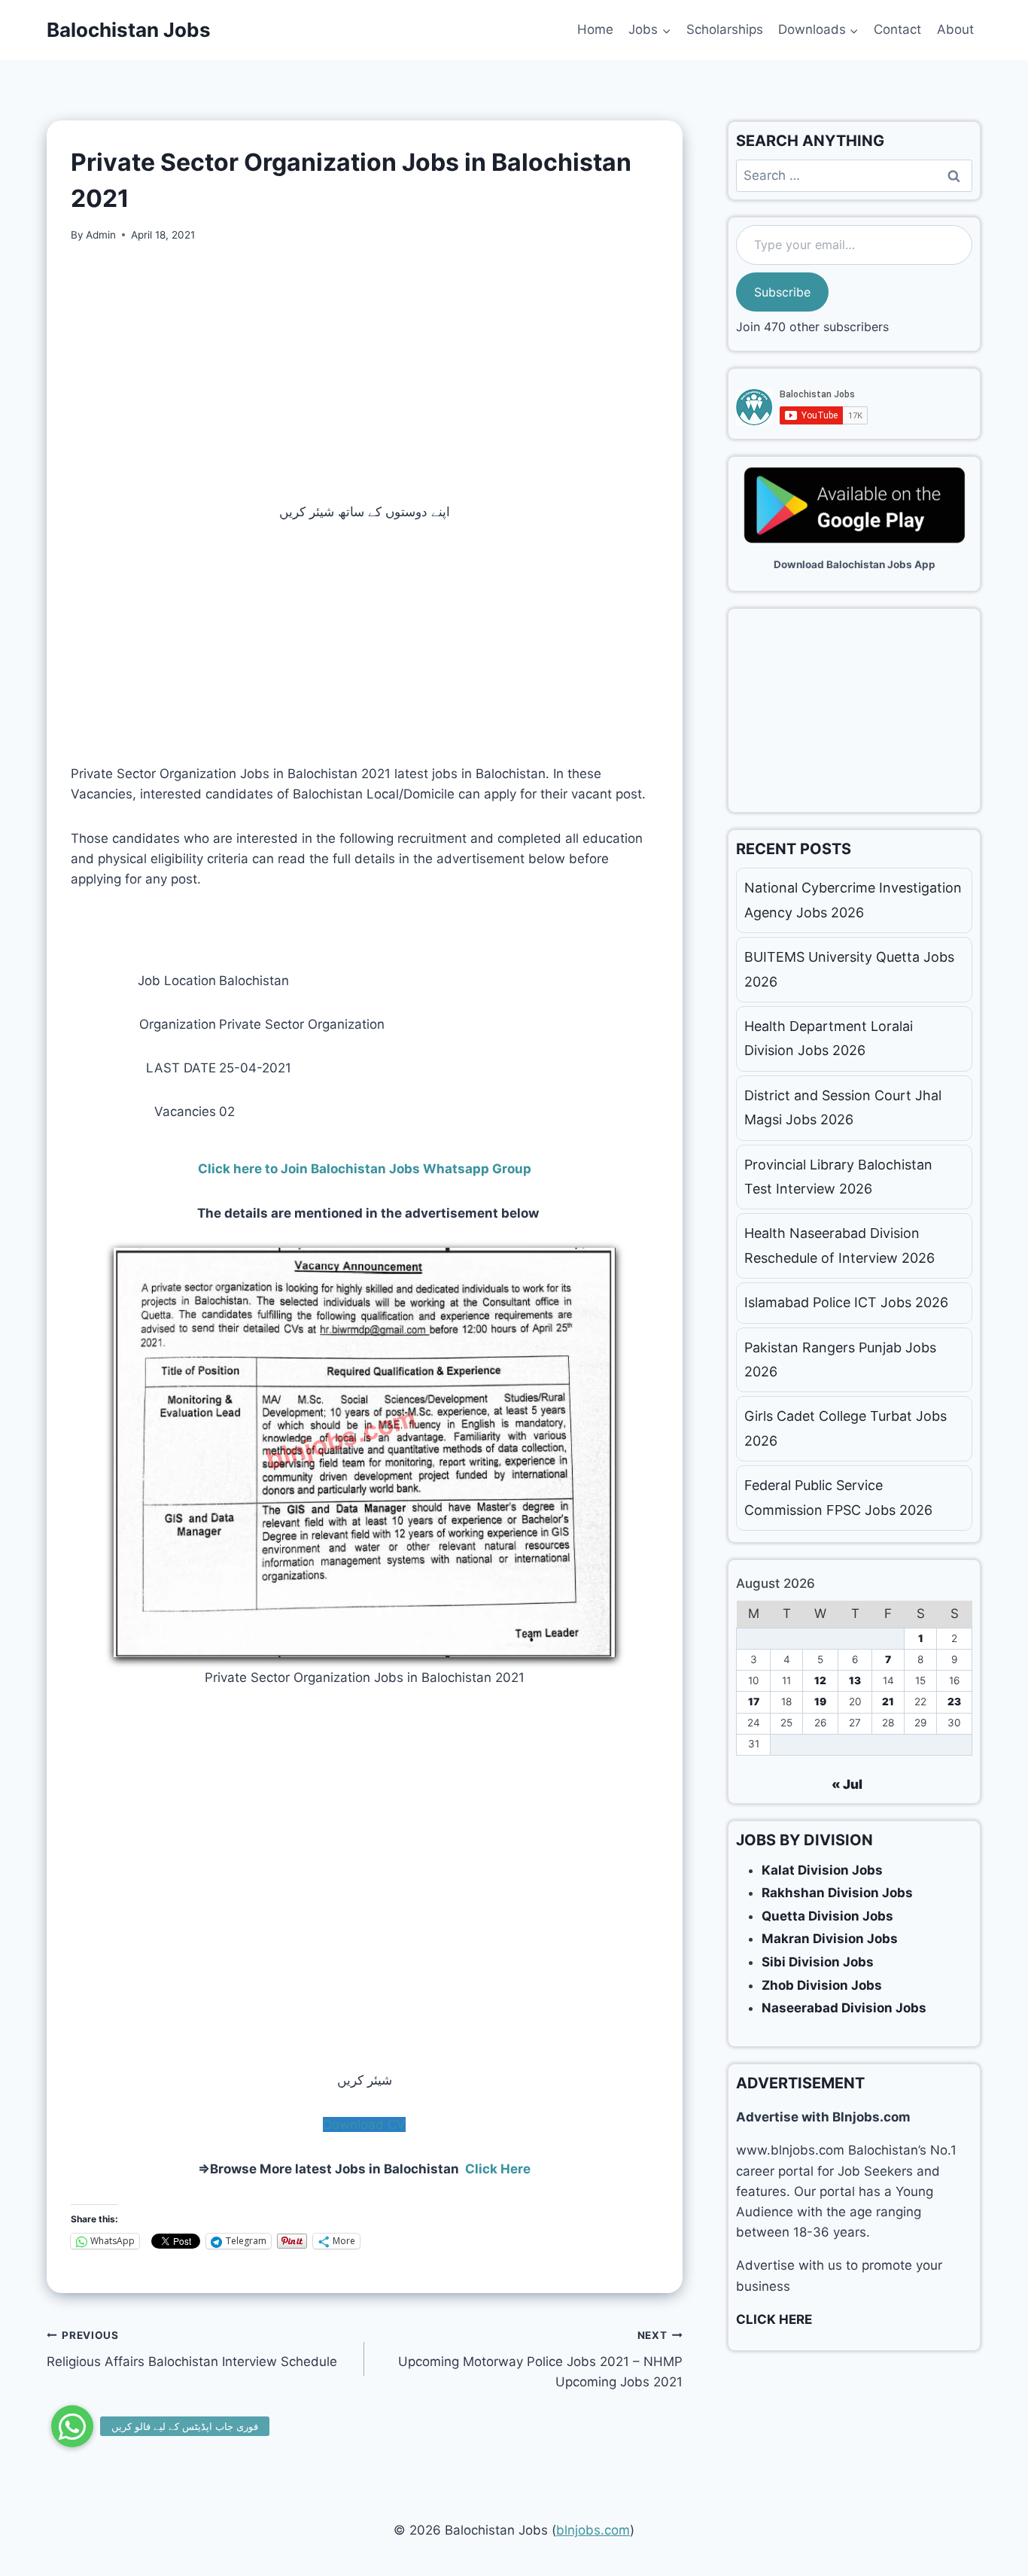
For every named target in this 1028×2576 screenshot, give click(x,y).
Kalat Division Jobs (822, 1870)
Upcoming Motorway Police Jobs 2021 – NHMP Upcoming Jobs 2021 (540, 2359)
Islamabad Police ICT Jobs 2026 (846, 1302)
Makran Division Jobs (830, 1939)
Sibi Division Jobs (818, 1962)
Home (595, 29)
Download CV (364, 2124)
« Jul (847, 1784)
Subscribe (782, 292)
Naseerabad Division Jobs (844, 2008)
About (955, 29)
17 (754, 1702)
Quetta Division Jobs (827, 1916)
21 (888, 1702)
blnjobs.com (593, 2530)
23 (954, 1702)
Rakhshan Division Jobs (837, 1893)
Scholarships (725, 29)
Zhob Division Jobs (822, 1985)
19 (820, 1702)
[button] (72, 2426)
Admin (101, 235)
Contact (897, 29)
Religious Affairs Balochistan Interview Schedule (192, 2349)
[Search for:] (854, 175)
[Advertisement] (365, 373)
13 (855, 1680)
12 (820, 1680)
